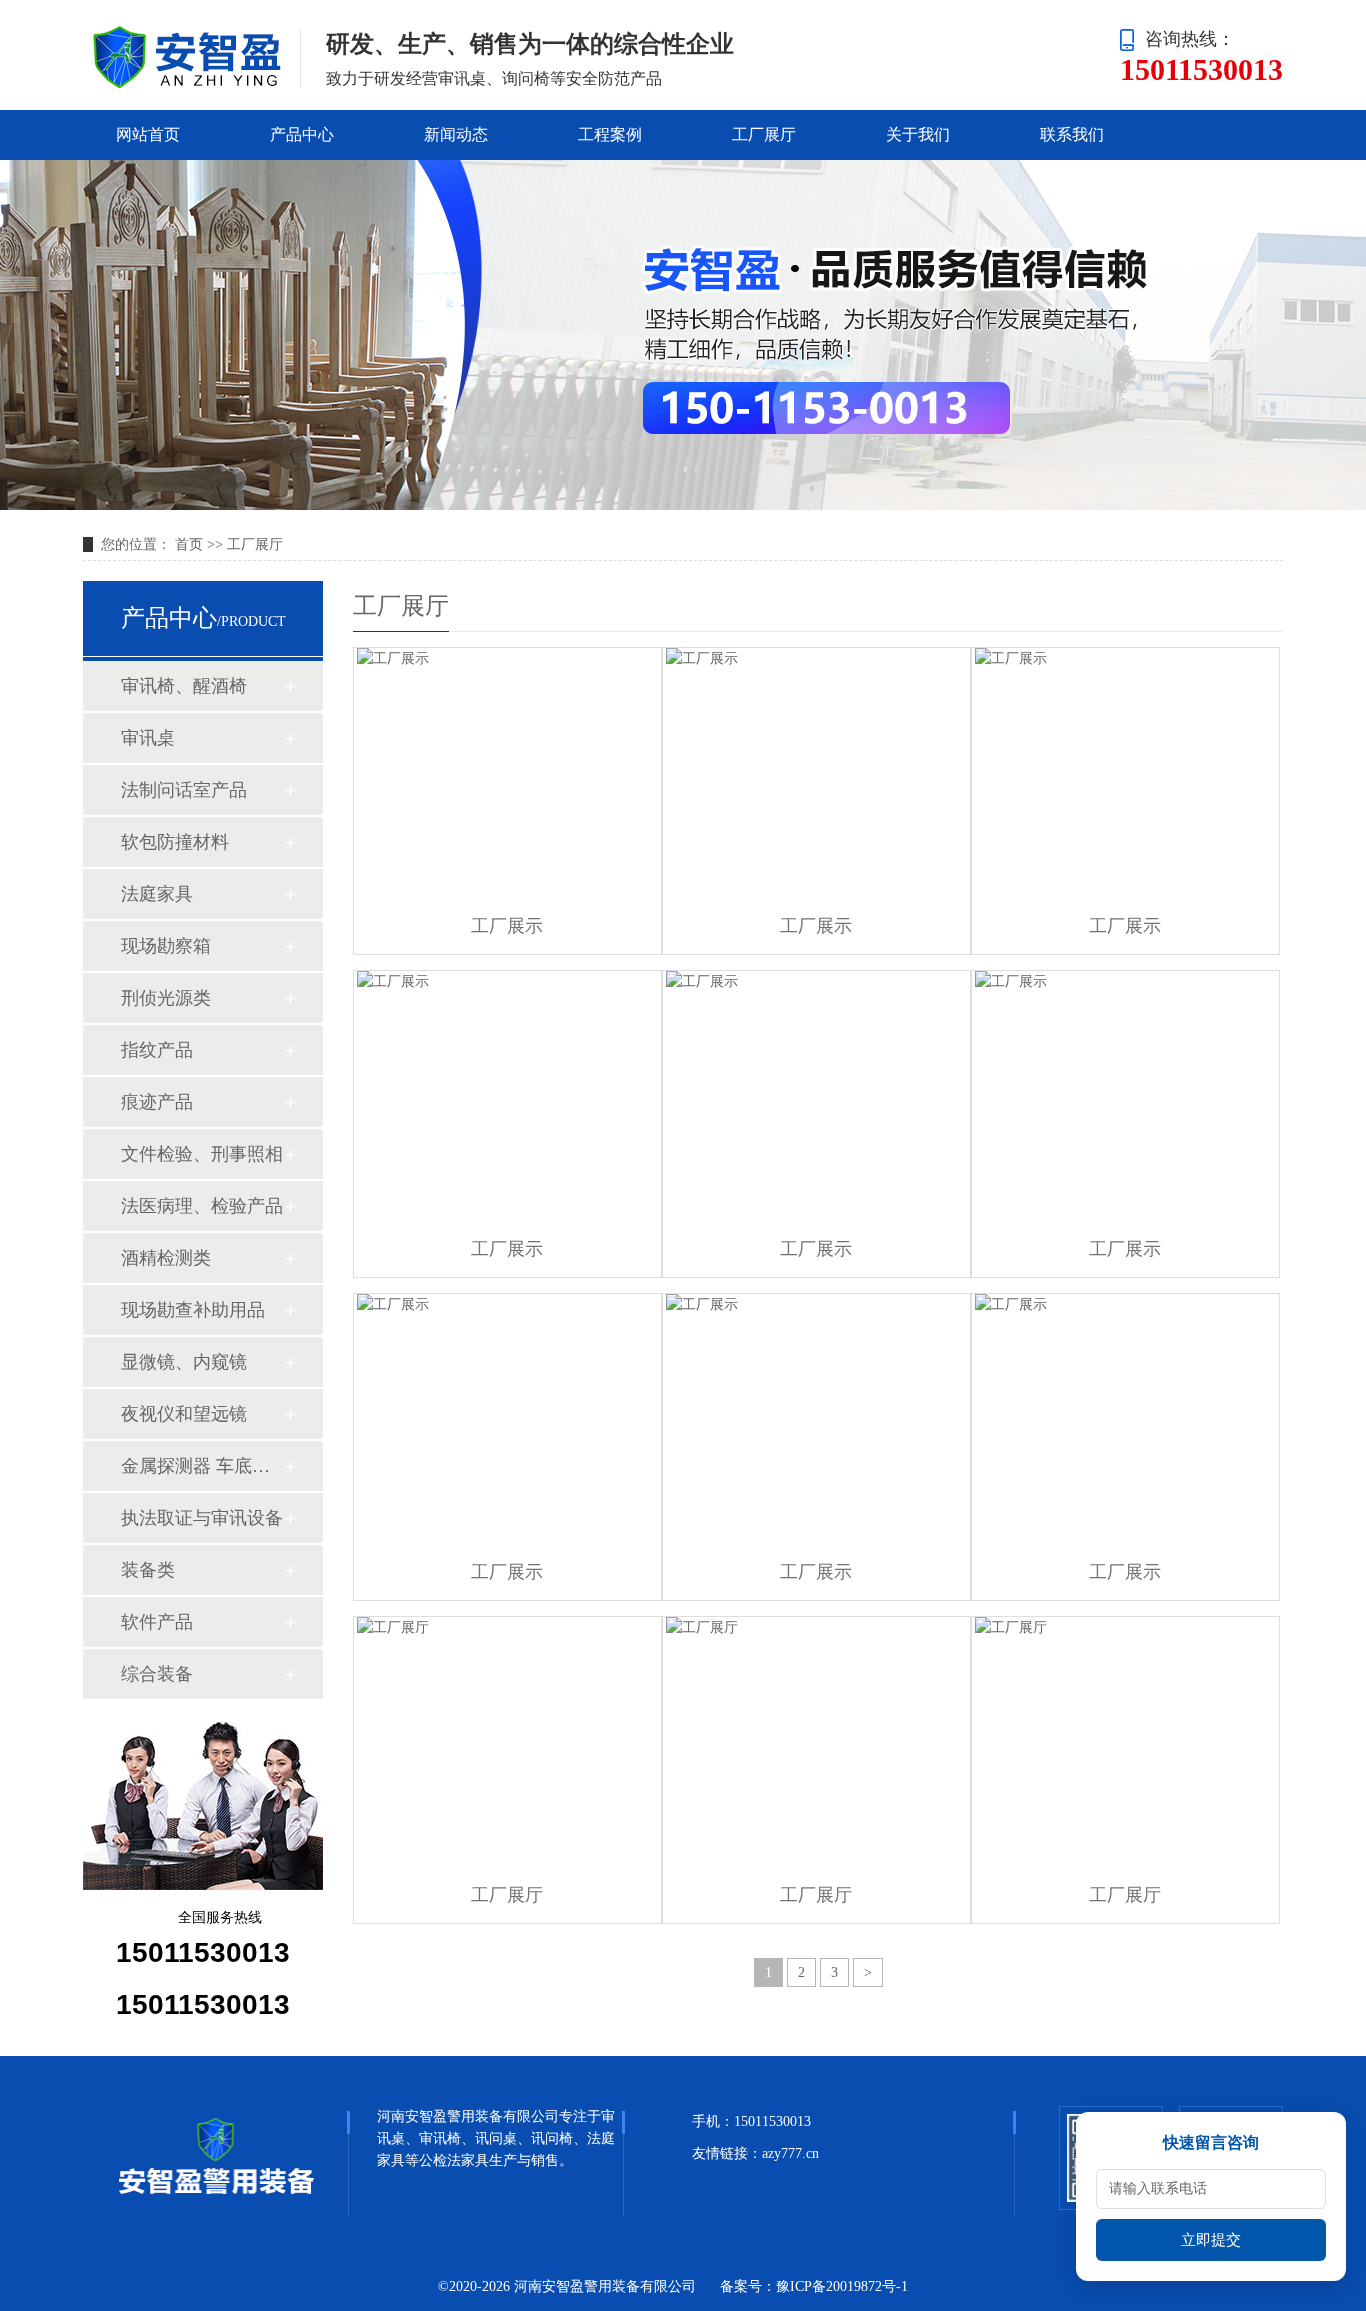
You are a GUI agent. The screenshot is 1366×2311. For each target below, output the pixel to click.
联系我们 (1072, 134)
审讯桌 (148, 738)
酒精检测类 (166, 1258)
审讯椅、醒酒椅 (184, 686)
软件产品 (157, 1622)
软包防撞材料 (175, 842)
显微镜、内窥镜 (184, 1362)
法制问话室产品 (184, 790)
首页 (189, 544)
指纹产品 (157, 1050)
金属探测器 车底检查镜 (202, 1466)
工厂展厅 (764, 134)
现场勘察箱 (166, 946)
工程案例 (610, 134)
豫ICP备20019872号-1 (842, 2286)
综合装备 (157, 1674)
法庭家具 (157, 894)
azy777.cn (790, 2153)
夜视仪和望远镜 (184, 1414)
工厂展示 (507, 926)
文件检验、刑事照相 (202, 1154)
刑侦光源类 (166, 998)
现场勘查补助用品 (193, 1310)
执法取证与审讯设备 (202, 1518)
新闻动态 (456, 134)
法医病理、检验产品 (202, 1206)
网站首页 (148, 134)
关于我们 (918, 134)
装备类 (148, 1570)
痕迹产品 (157, 1102)
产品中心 (302, 134)
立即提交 (1211, 2240)
